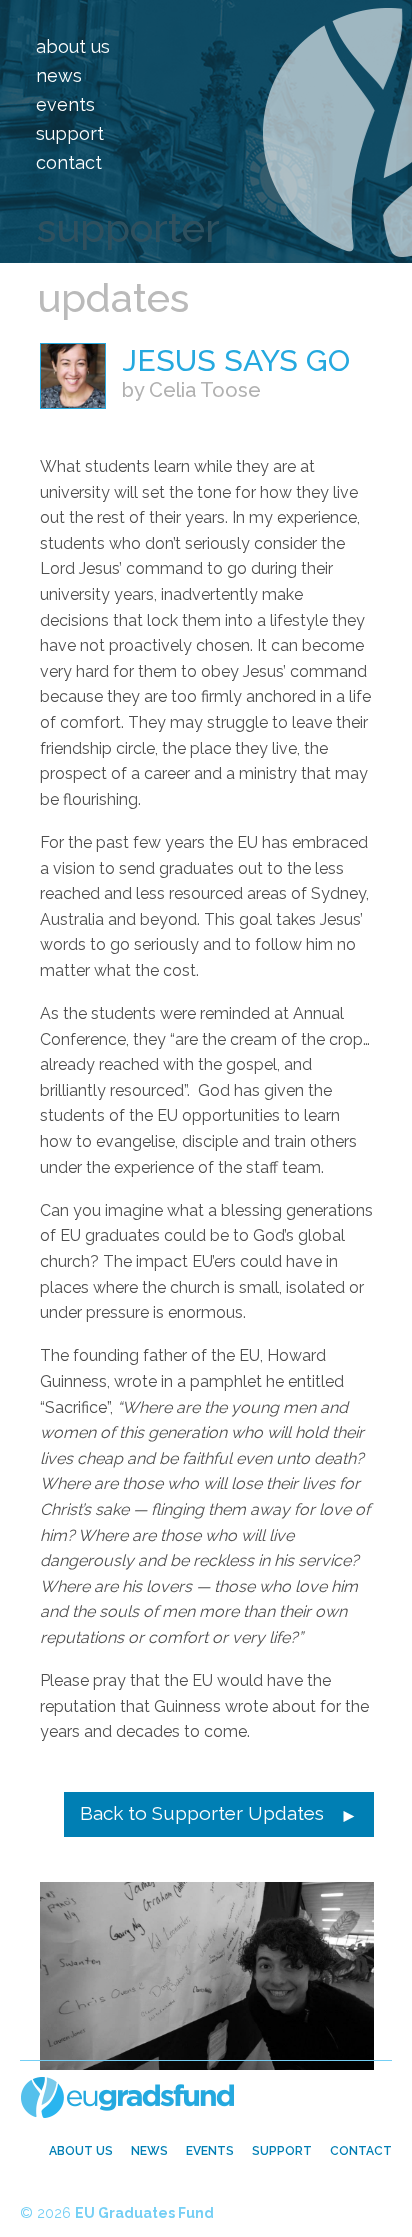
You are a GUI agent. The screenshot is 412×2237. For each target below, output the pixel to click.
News (59, 75)
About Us (73, 46)
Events (65, 104)
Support (70, 133)
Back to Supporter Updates (202, 1813)
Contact (69, 162)
